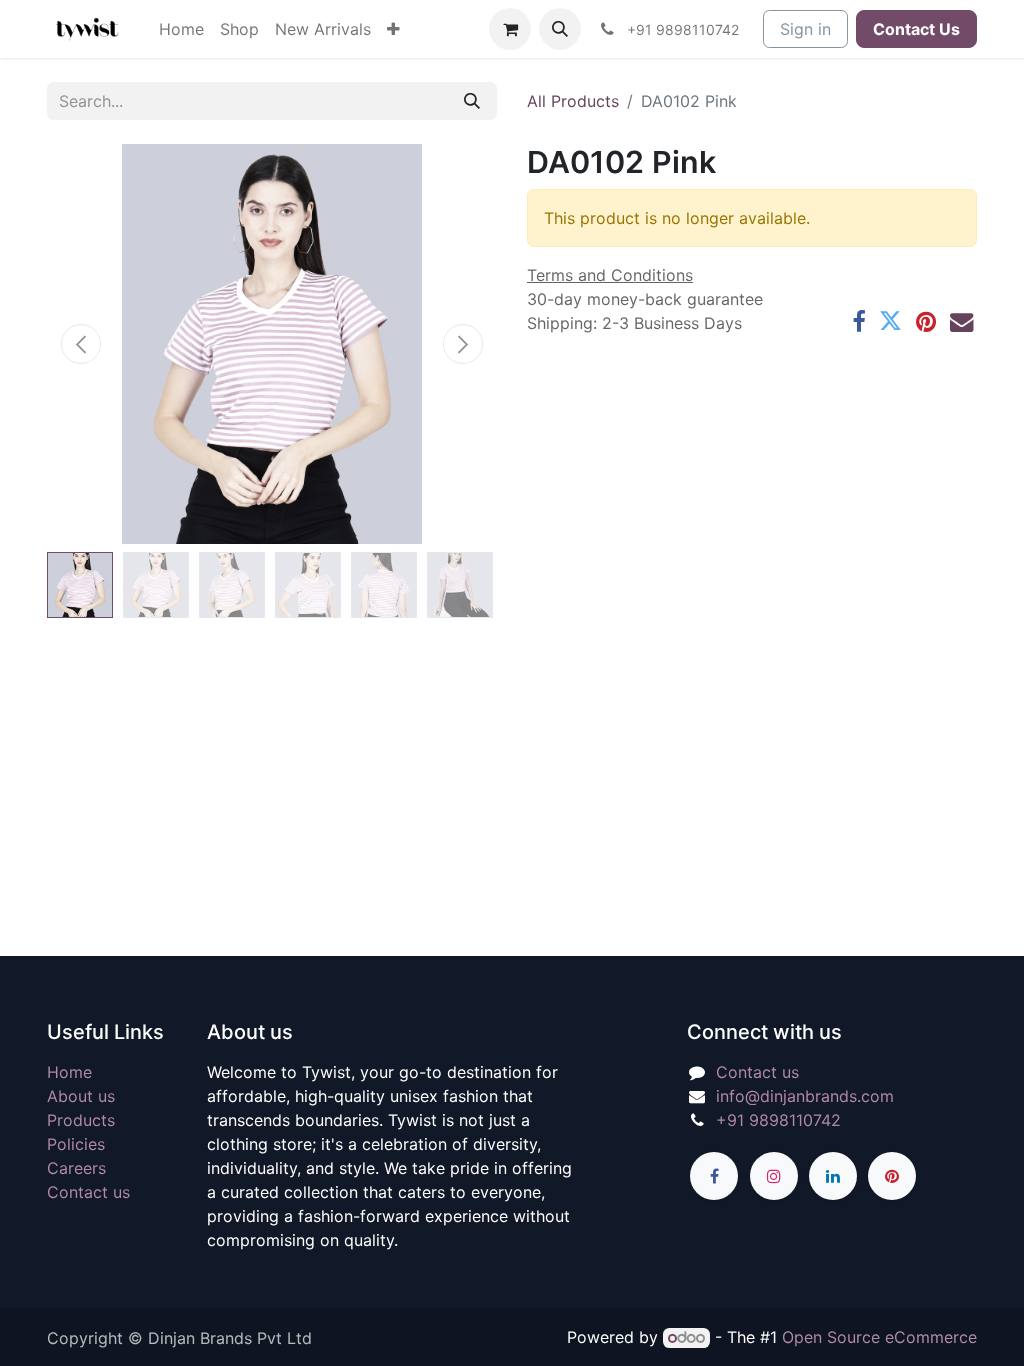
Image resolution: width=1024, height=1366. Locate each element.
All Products (573, 101)
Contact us (88, 1192)
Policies (76, 1144)
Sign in (805, 29)
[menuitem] (181, 29)
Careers (76, 1168)
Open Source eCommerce (879, 1337)
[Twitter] (890, 321)
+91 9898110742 (778, 1120)
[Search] (472, 101)
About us (81, 1096)
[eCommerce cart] (510, 29)
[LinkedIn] (833, 1176)
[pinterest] (892, 1176)
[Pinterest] (926, 321)
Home (69, 1072)
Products (81, 1120)
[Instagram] (774, 1176)
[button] (560, 29)
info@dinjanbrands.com (805, 1096)
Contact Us (916, 29)
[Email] (961, 321)
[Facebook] (858, 321)
